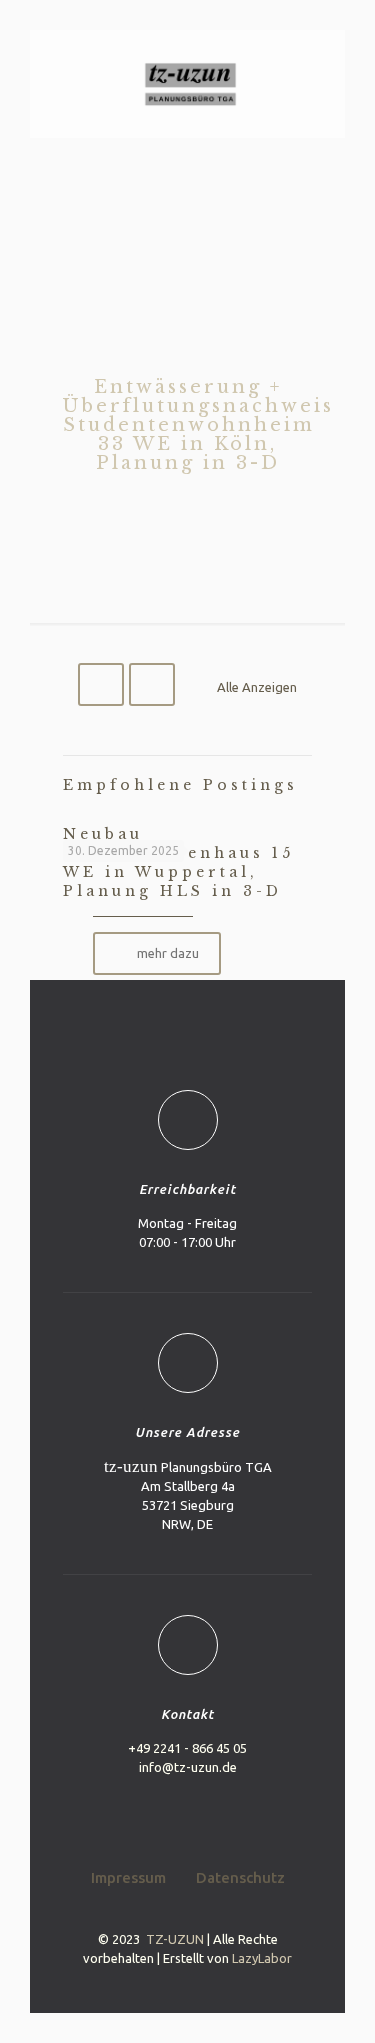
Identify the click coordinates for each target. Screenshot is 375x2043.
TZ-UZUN (175, 1939)
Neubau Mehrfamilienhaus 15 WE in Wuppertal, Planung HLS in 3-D (178, 862)
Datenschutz (240, 1877)
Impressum (128, 1877)
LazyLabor (262, 1958)
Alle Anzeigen (257, 687)
